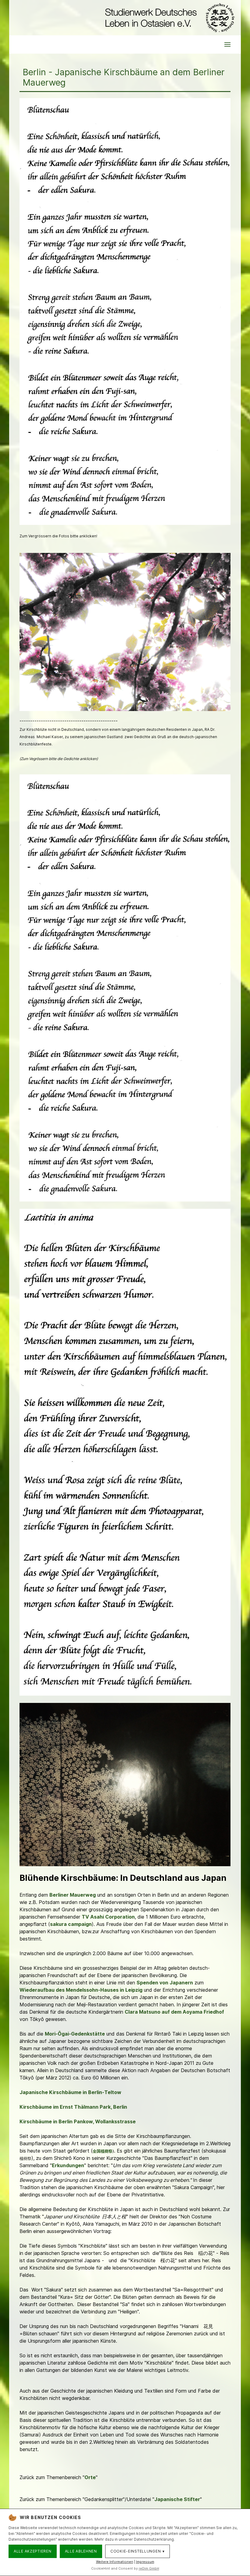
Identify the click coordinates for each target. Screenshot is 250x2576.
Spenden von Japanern (165, 1983)
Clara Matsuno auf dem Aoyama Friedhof (174, 2012)
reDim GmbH (149, 2568)
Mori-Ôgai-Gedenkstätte (75, 2034)
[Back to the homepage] (168, 18)
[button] (227, 44)
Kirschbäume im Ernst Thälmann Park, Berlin (73, 2107)
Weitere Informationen (115, 2562)
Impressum (145, 2562)
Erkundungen (68, 2165)
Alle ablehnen (81, 2551)
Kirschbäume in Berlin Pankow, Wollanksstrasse (78, 2121)
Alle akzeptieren (33, 2551)
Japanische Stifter (177, 2499)
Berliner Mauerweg (73, 1895)
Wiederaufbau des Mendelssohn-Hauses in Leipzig (81, 1990)
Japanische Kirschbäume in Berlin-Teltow (70, 2092)
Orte (90, 2477)
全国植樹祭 (103, 2151)
